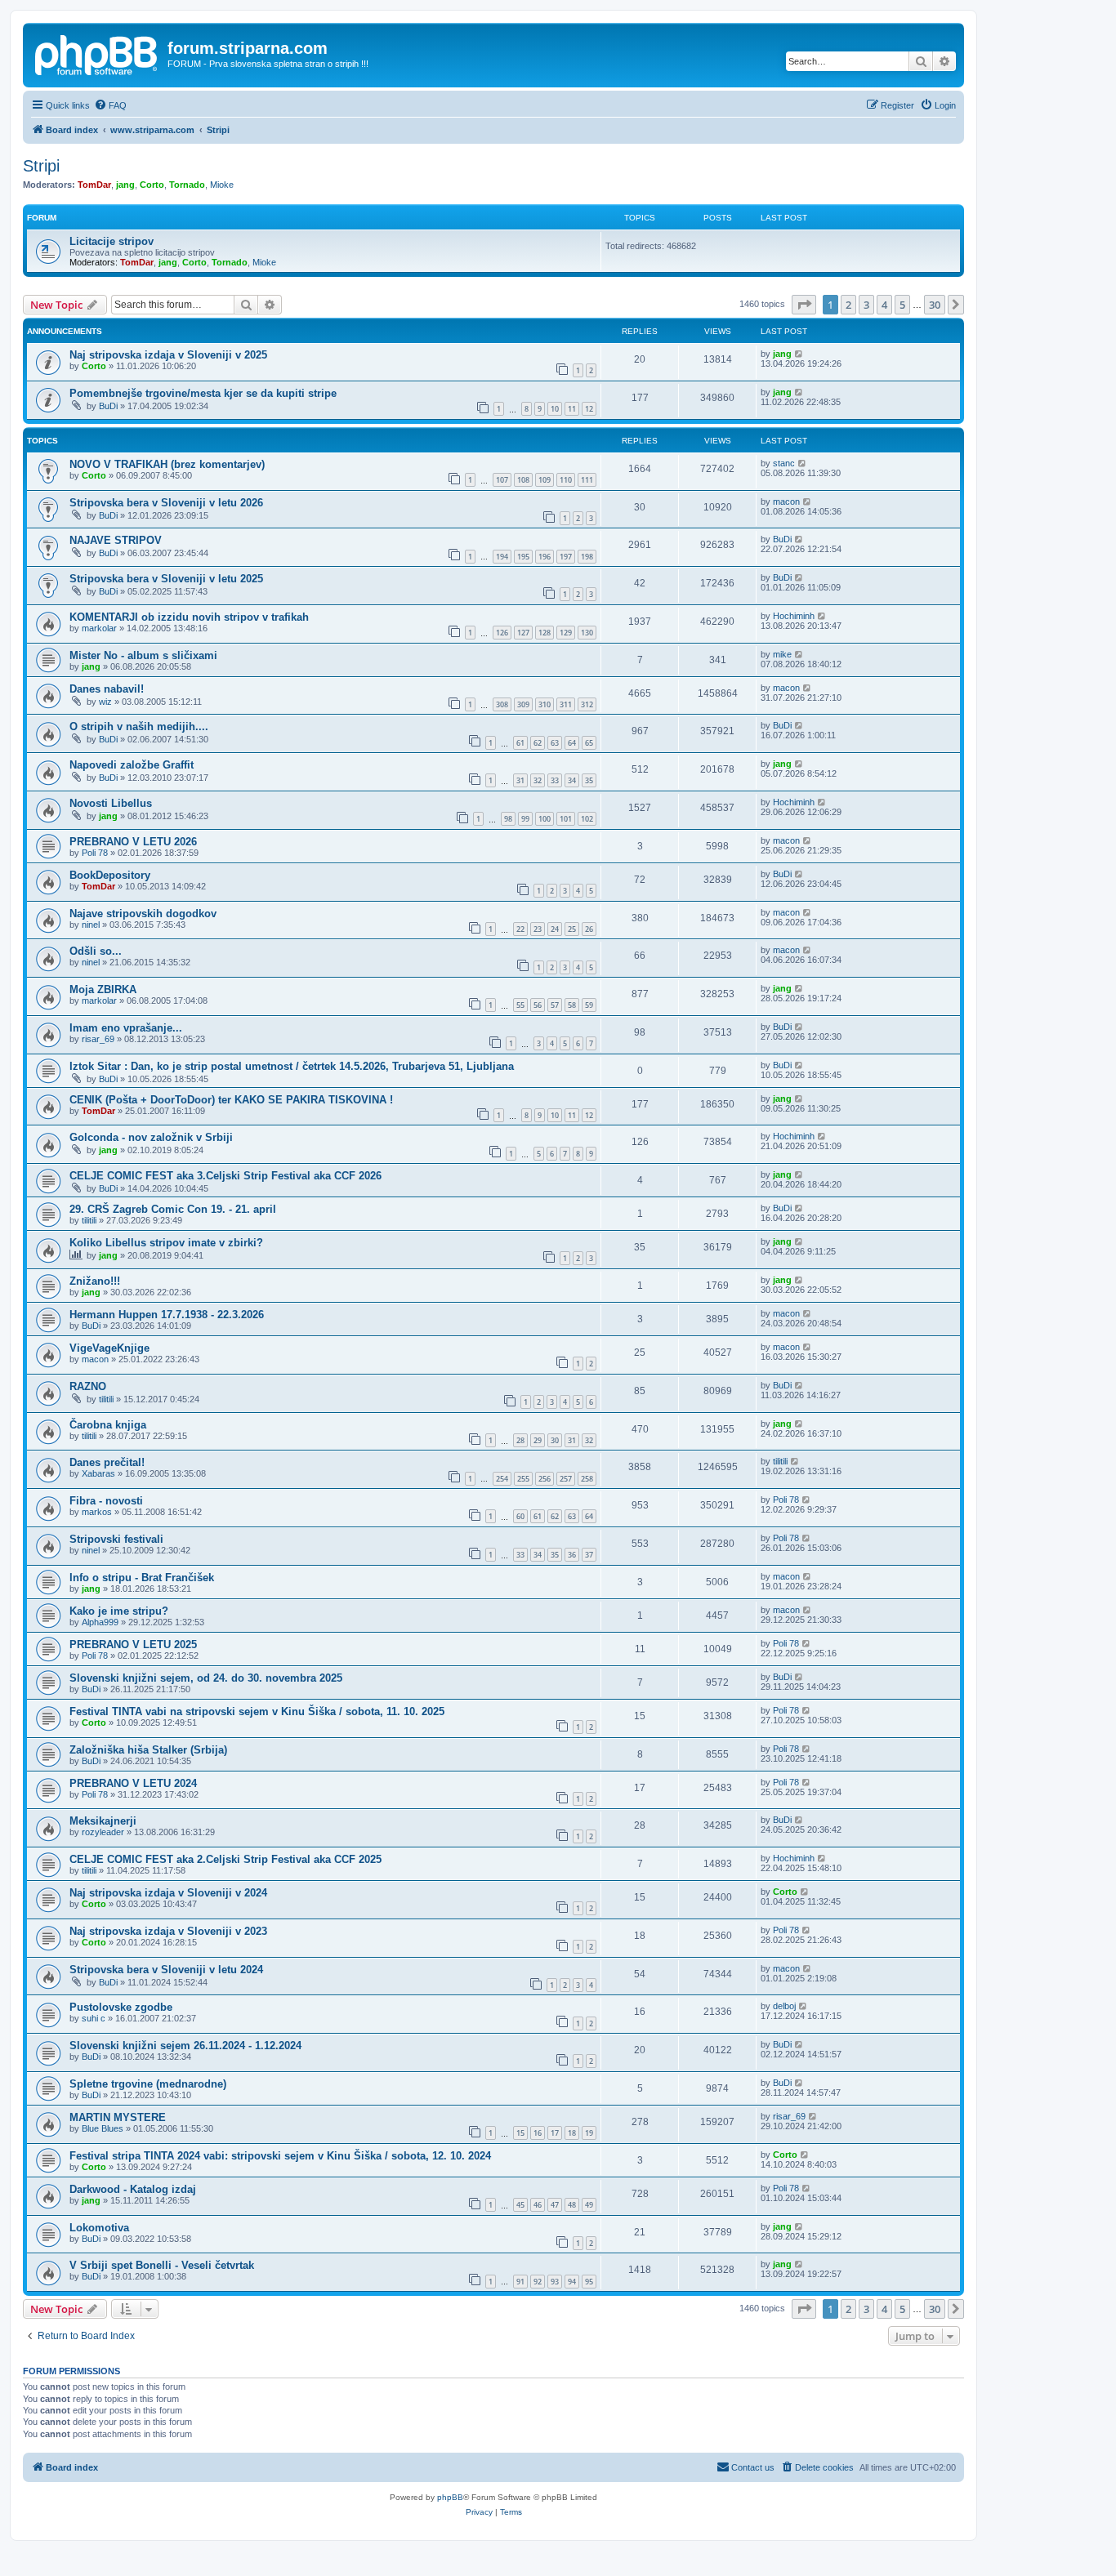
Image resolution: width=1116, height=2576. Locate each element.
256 (545, 1479)
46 (538, 2205)
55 (520, 1005)
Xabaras (98, 1473)
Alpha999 (100, 1622)
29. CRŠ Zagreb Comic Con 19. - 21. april (173, 1209)
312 (587, 704)
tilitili (89, 1220)
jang (125, 185)
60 (520, 1516)
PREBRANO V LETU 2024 (133, 1783)
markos (97, 1512)
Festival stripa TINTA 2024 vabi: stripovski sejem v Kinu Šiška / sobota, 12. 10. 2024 (280, 2156)
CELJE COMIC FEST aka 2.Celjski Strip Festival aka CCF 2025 (225, 1859)
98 (508, 819)
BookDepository (110, 875)
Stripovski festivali (116, 1539)
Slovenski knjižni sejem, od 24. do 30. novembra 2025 (206, 1678)
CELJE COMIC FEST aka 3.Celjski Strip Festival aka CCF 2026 (225, 1176)
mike (782, 654)
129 (566, 633)
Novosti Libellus (111, 803)
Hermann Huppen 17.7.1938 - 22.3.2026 (167, 1315)
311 (566, 704)
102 (587, 819)
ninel (91, 925)
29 (538, 1440)
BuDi (108, 406)
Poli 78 (95, 853)
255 (523, 1479)
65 (589, 743)
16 (538, 2133)
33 (555, 780)
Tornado (187, 185)
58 (572, 1005)
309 (523, 704)
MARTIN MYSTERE (118, 2117)
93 (555, 2282)
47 (555, 2205)
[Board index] (97, 53)
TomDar (94, 185)
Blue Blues (103, 2128)
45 (520, 2205)
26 (589, 929)
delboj (784, 2006)
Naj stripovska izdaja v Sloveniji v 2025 (168, 355)
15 (520, 2133)
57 (555, 1005)
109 (545, 480)
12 (589, 409)
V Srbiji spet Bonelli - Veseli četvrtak (162, 2265)
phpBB (450, 2497)
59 (589, 1005)
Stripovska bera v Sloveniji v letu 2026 (166, 503)
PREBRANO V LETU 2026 (133, 842)
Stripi (41, 166)
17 (555, 2133)
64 (572, 743)
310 (545, 704)
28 (520, 1440)
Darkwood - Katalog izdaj (133, 2189)
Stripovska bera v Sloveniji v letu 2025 (166, 579)
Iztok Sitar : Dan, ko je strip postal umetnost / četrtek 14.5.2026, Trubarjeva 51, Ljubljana (292, 1066)
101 (566, 819)
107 (502, 480)
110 (566, 480)
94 (572, 2282)
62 (538, 743)
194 (502, 557)
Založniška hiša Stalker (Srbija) (148, 1750)
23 (538, 929)
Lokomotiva (99, 2228)
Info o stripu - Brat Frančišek (142, 1578)
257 (566, 1479)
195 (523, 557)
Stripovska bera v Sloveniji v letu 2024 (166, 1970)
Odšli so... (96, 951)
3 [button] (866, 305)
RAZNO (88, 1386)
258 (587, 1479)
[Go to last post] (799, 354)
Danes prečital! (107, 1462)
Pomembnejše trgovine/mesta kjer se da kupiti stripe (203, 393)
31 (520, 780)
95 (589, 2282)
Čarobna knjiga (108, 1425)
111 (587, 480)
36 (572, 1555)
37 (589, 1555)
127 (523, 633)
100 (545, 819)
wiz (105, 702)
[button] (804, 305)
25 (572, 929)
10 (555, 409)
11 (572, 409)
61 (520, 743)
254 (502, 1479)
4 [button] (884, 305)
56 (538, 1005)
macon (786, 501)
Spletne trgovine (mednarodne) (148, 2084)
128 (545, 633)
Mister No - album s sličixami (143, 655)
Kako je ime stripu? (119, 1611)
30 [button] (935, 305)
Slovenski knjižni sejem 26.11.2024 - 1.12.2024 (185, 2046)
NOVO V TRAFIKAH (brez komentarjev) (167, 464)
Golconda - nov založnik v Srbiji (151, 1137)
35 (589, 780)
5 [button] (902, 305)
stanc (784, 463)
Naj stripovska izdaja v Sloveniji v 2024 (168, 1893)
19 (589, 2133)
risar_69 (98, 1039)
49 (589, 2205)
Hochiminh (794, 616)
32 (538, 780)
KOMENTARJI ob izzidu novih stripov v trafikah (189, 617)
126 (502, 633)
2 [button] (848, 305)
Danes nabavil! (107, 689)
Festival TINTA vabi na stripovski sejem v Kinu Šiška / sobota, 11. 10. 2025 (257, 1711)
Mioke (222, 185)
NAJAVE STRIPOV (116, 540)
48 (572, 2205)
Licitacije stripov (112, 241)
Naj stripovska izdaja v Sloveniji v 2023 (168, 1931)
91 (520, 2282)
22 (520, 929)
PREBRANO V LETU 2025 (133, 1645)
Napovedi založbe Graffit (132, 765)
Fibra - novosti (106, 1501)
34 (572, 780)
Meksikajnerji (103, 1821)
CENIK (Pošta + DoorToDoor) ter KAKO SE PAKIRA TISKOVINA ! (231, 1100)
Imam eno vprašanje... (126, 1028)
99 (525, 819)
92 (538, 2282)
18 (572, 2133)
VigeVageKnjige (109, 1348)
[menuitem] (110, 105)
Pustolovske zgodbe (121, 2007)
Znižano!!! (95, 1281)
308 (502, 704)
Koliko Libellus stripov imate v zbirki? (166, 1243)
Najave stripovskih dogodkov (143, 914)
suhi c (94, 2018)
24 (555, 929)
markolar (99, 628)
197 (566, 557)
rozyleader (103, 1832)
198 (587, 557)
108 (523, 480)
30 (555, 1440)
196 (545, 557)
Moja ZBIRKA (103, 989)
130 (587, 633)
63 (555, 743)
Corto (152, 185)
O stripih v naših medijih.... (139, 726)
